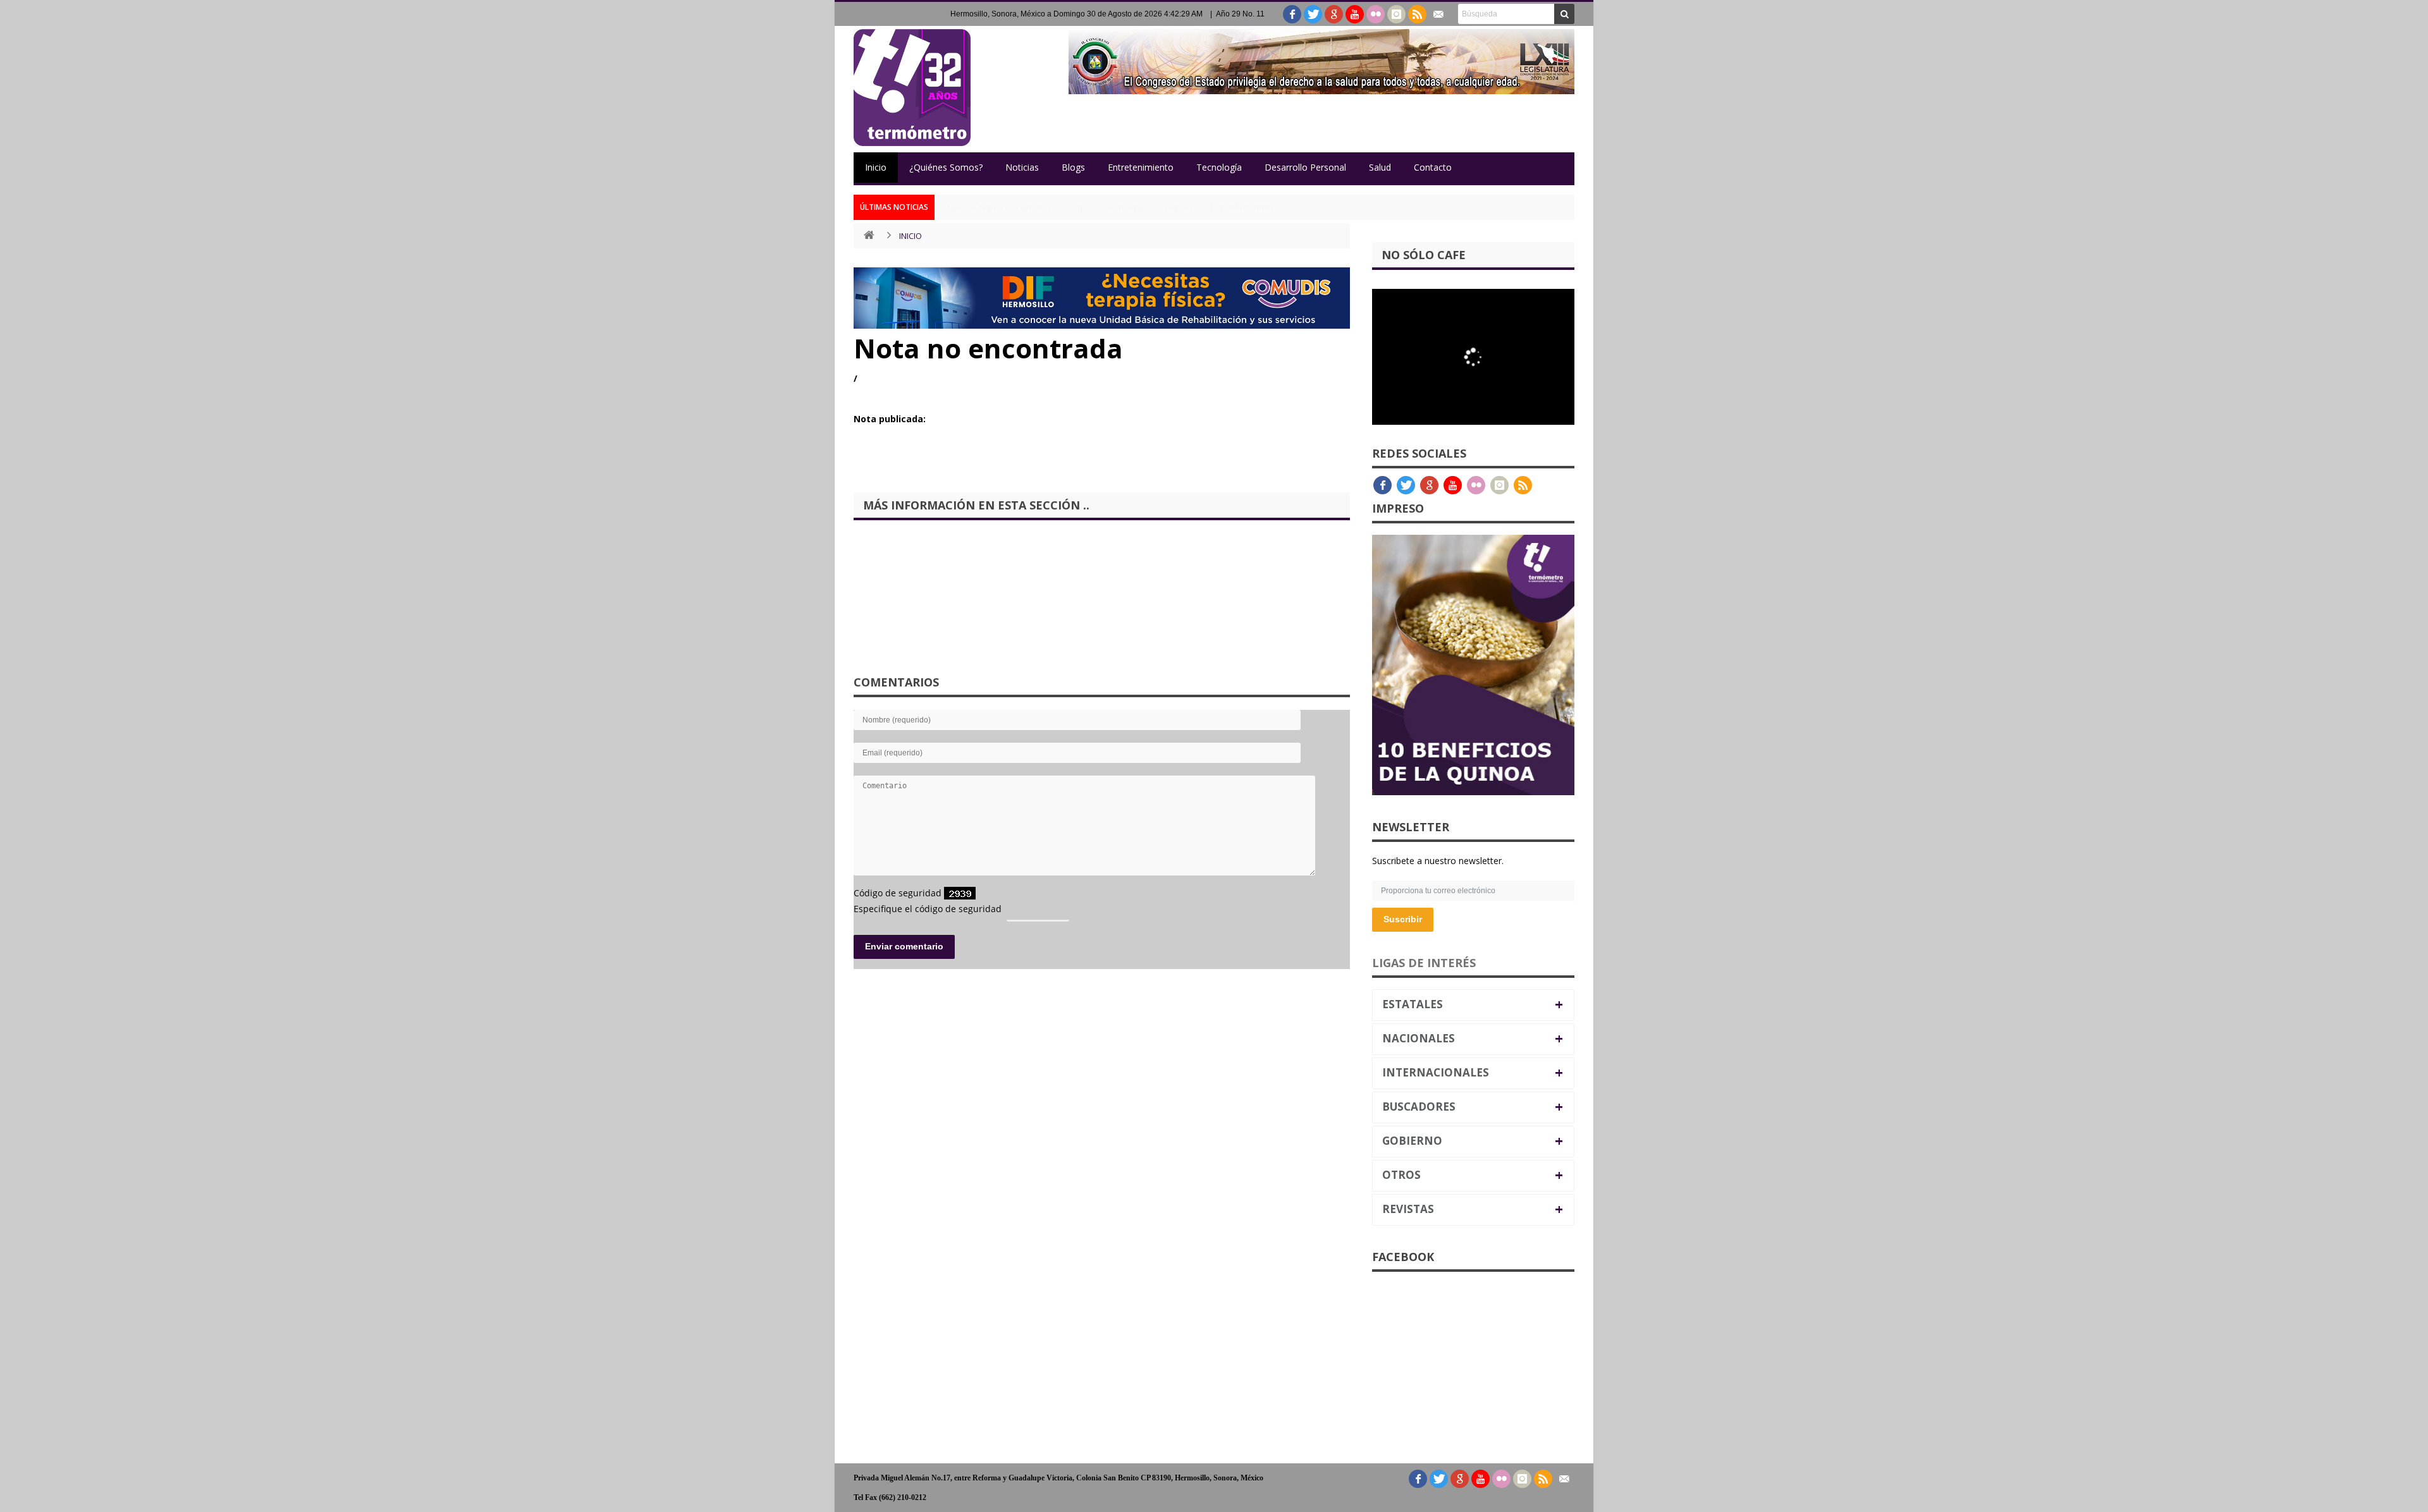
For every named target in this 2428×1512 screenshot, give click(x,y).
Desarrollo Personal (1305, 167)
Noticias (1022, 167)
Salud (1380, 167)
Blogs (1073, 167)
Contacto (1433, 167)
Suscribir (1403, 919)
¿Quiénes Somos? (946, 167)
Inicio (876, 167)
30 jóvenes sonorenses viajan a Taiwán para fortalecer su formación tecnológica (1113, 207)
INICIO (910, 236)
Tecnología (1219, 167)
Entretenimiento (1141, 167)
